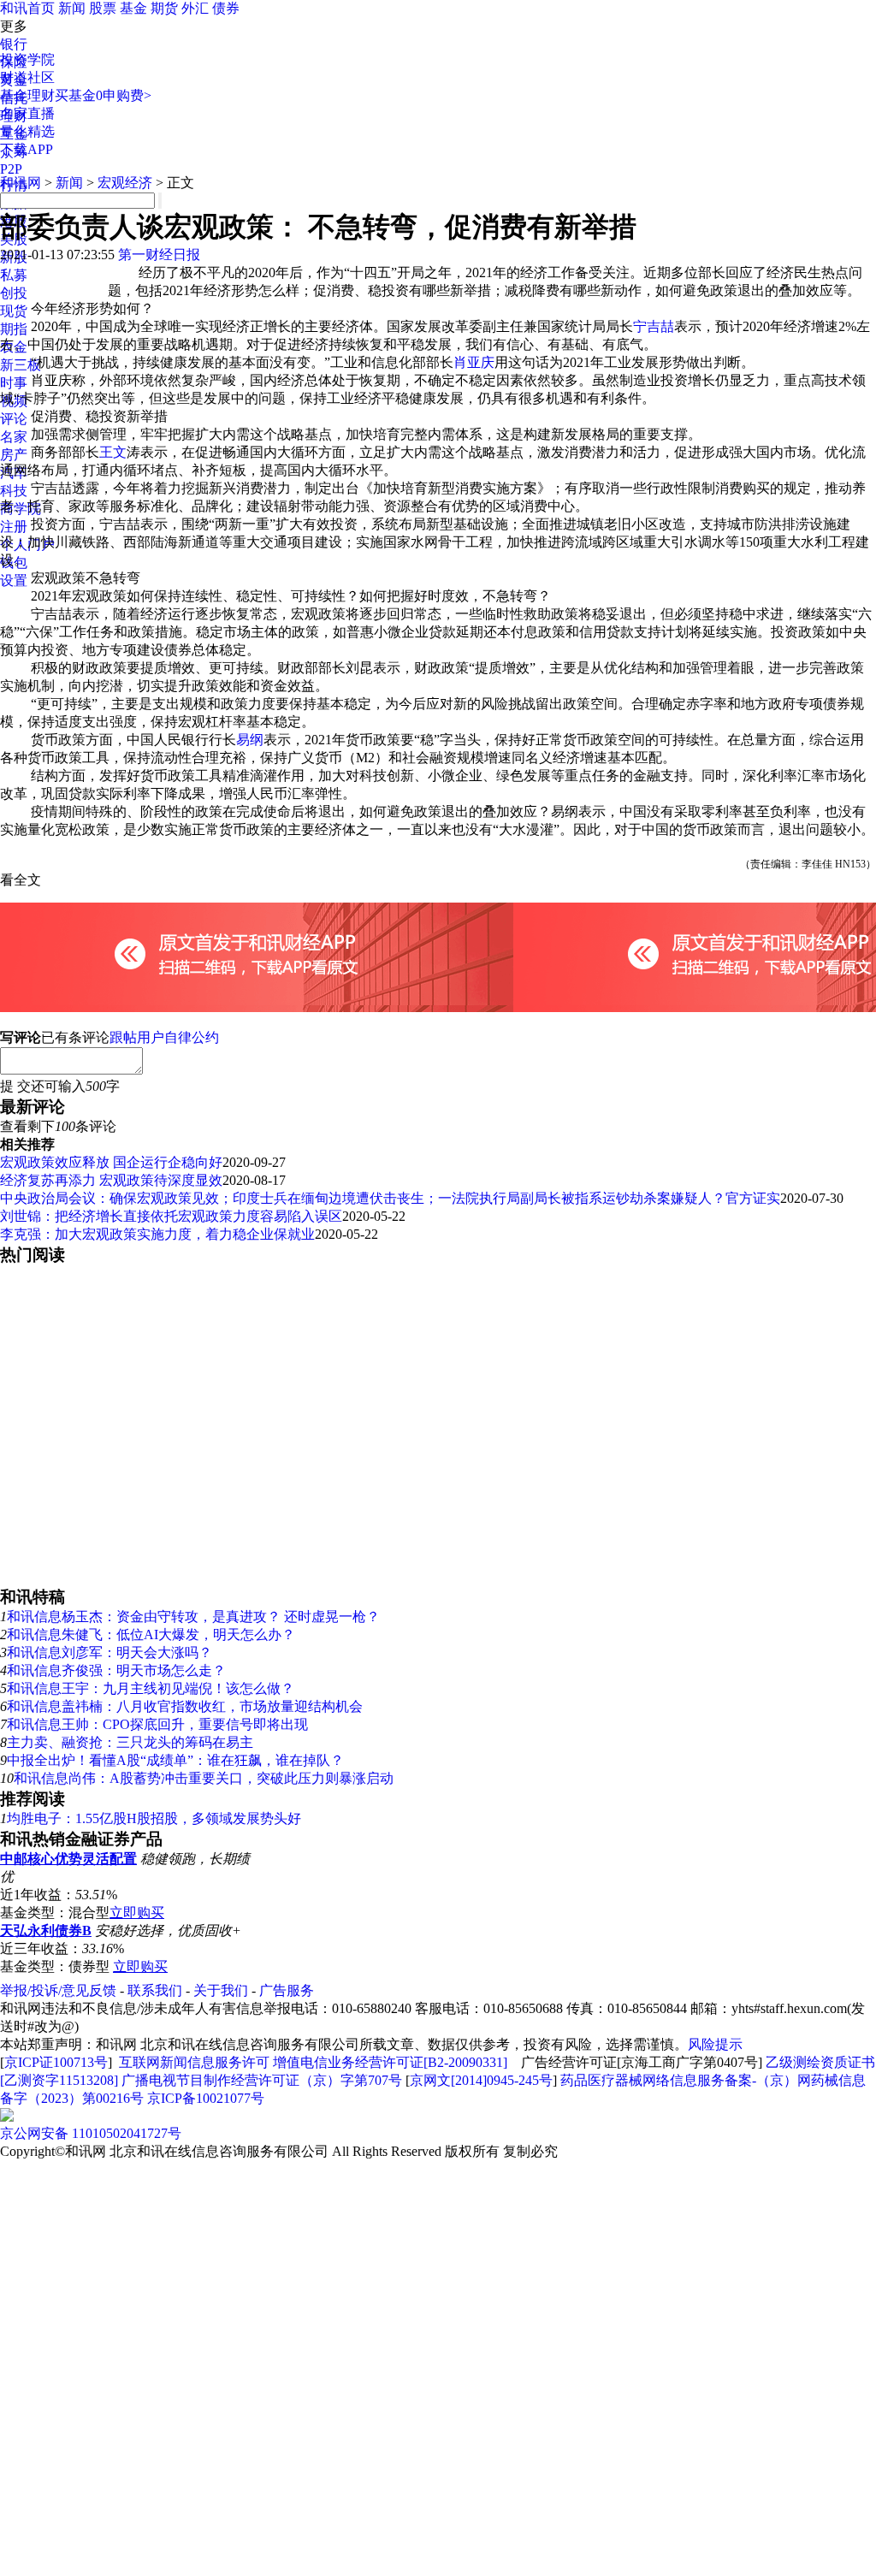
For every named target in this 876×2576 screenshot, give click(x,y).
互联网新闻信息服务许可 (194, 2062)
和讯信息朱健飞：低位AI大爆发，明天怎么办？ (151, 1634)
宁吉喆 (654, 326)
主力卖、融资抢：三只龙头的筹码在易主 (130, 1742)
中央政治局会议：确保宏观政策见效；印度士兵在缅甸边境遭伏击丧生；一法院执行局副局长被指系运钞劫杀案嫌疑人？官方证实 (390, 1198)
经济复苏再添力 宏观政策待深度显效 (111, 1180)
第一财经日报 (159, 255)
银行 (14, 44)
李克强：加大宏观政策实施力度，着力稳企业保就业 (157, 1234)
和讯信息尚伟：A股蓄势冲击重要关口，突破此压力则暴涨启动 (204, 1778)
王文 (113, 452)
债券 (226, 8)
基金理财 (27, 95)
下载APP (27, 149)
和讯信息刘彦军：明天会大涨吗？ (109, 1652)
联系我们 (155, 1990)
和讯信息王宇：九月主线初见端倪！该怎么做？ (151, 1688)
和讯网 (21, 183)
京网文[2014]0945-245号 (481, 2080)
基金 (133, 8)
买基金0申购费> (103, 95)
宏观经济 (125, 183)
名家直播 (27, 113)
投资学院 (27, 59)
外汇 (195, 8)
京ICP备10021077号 (206, 2098)
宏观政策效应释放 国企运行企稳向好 (111, 1162)
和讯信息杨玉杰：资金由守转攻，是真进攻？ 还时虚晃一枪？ (193, 1617)
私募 (14, 275)
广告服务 (287, 1990)
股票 (103, 8)
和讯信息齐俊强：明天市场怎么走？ (116, 1670)
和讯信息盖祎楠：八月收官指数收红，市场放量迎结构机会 (185, 1706)
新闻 (72, 8)
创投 (14, 293)
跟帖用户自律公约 (164, 1037)
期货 (164, 8)
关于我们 (221, 1990)
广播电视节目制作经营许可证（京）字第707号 (262, 2080)
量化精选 (27, 131)
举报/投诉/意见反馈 (58, 1990)
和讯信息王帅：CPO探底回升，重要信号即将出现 (157, 1724)
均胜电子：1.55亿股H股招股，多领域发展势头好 (154, 1818)
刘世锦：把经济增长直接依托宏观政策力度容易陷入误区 (171, 1216)
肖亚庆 (474, 362)
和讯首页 (27, 8)
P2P (11, 169)
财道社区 (27, 77)
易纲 (250, 740)
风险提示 (715, 2044)
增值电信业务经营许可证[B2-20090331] (390, 2062)
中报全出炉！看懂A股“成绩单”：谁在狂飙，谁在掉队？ (175, 1760)
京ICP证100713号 (56, 2062)
